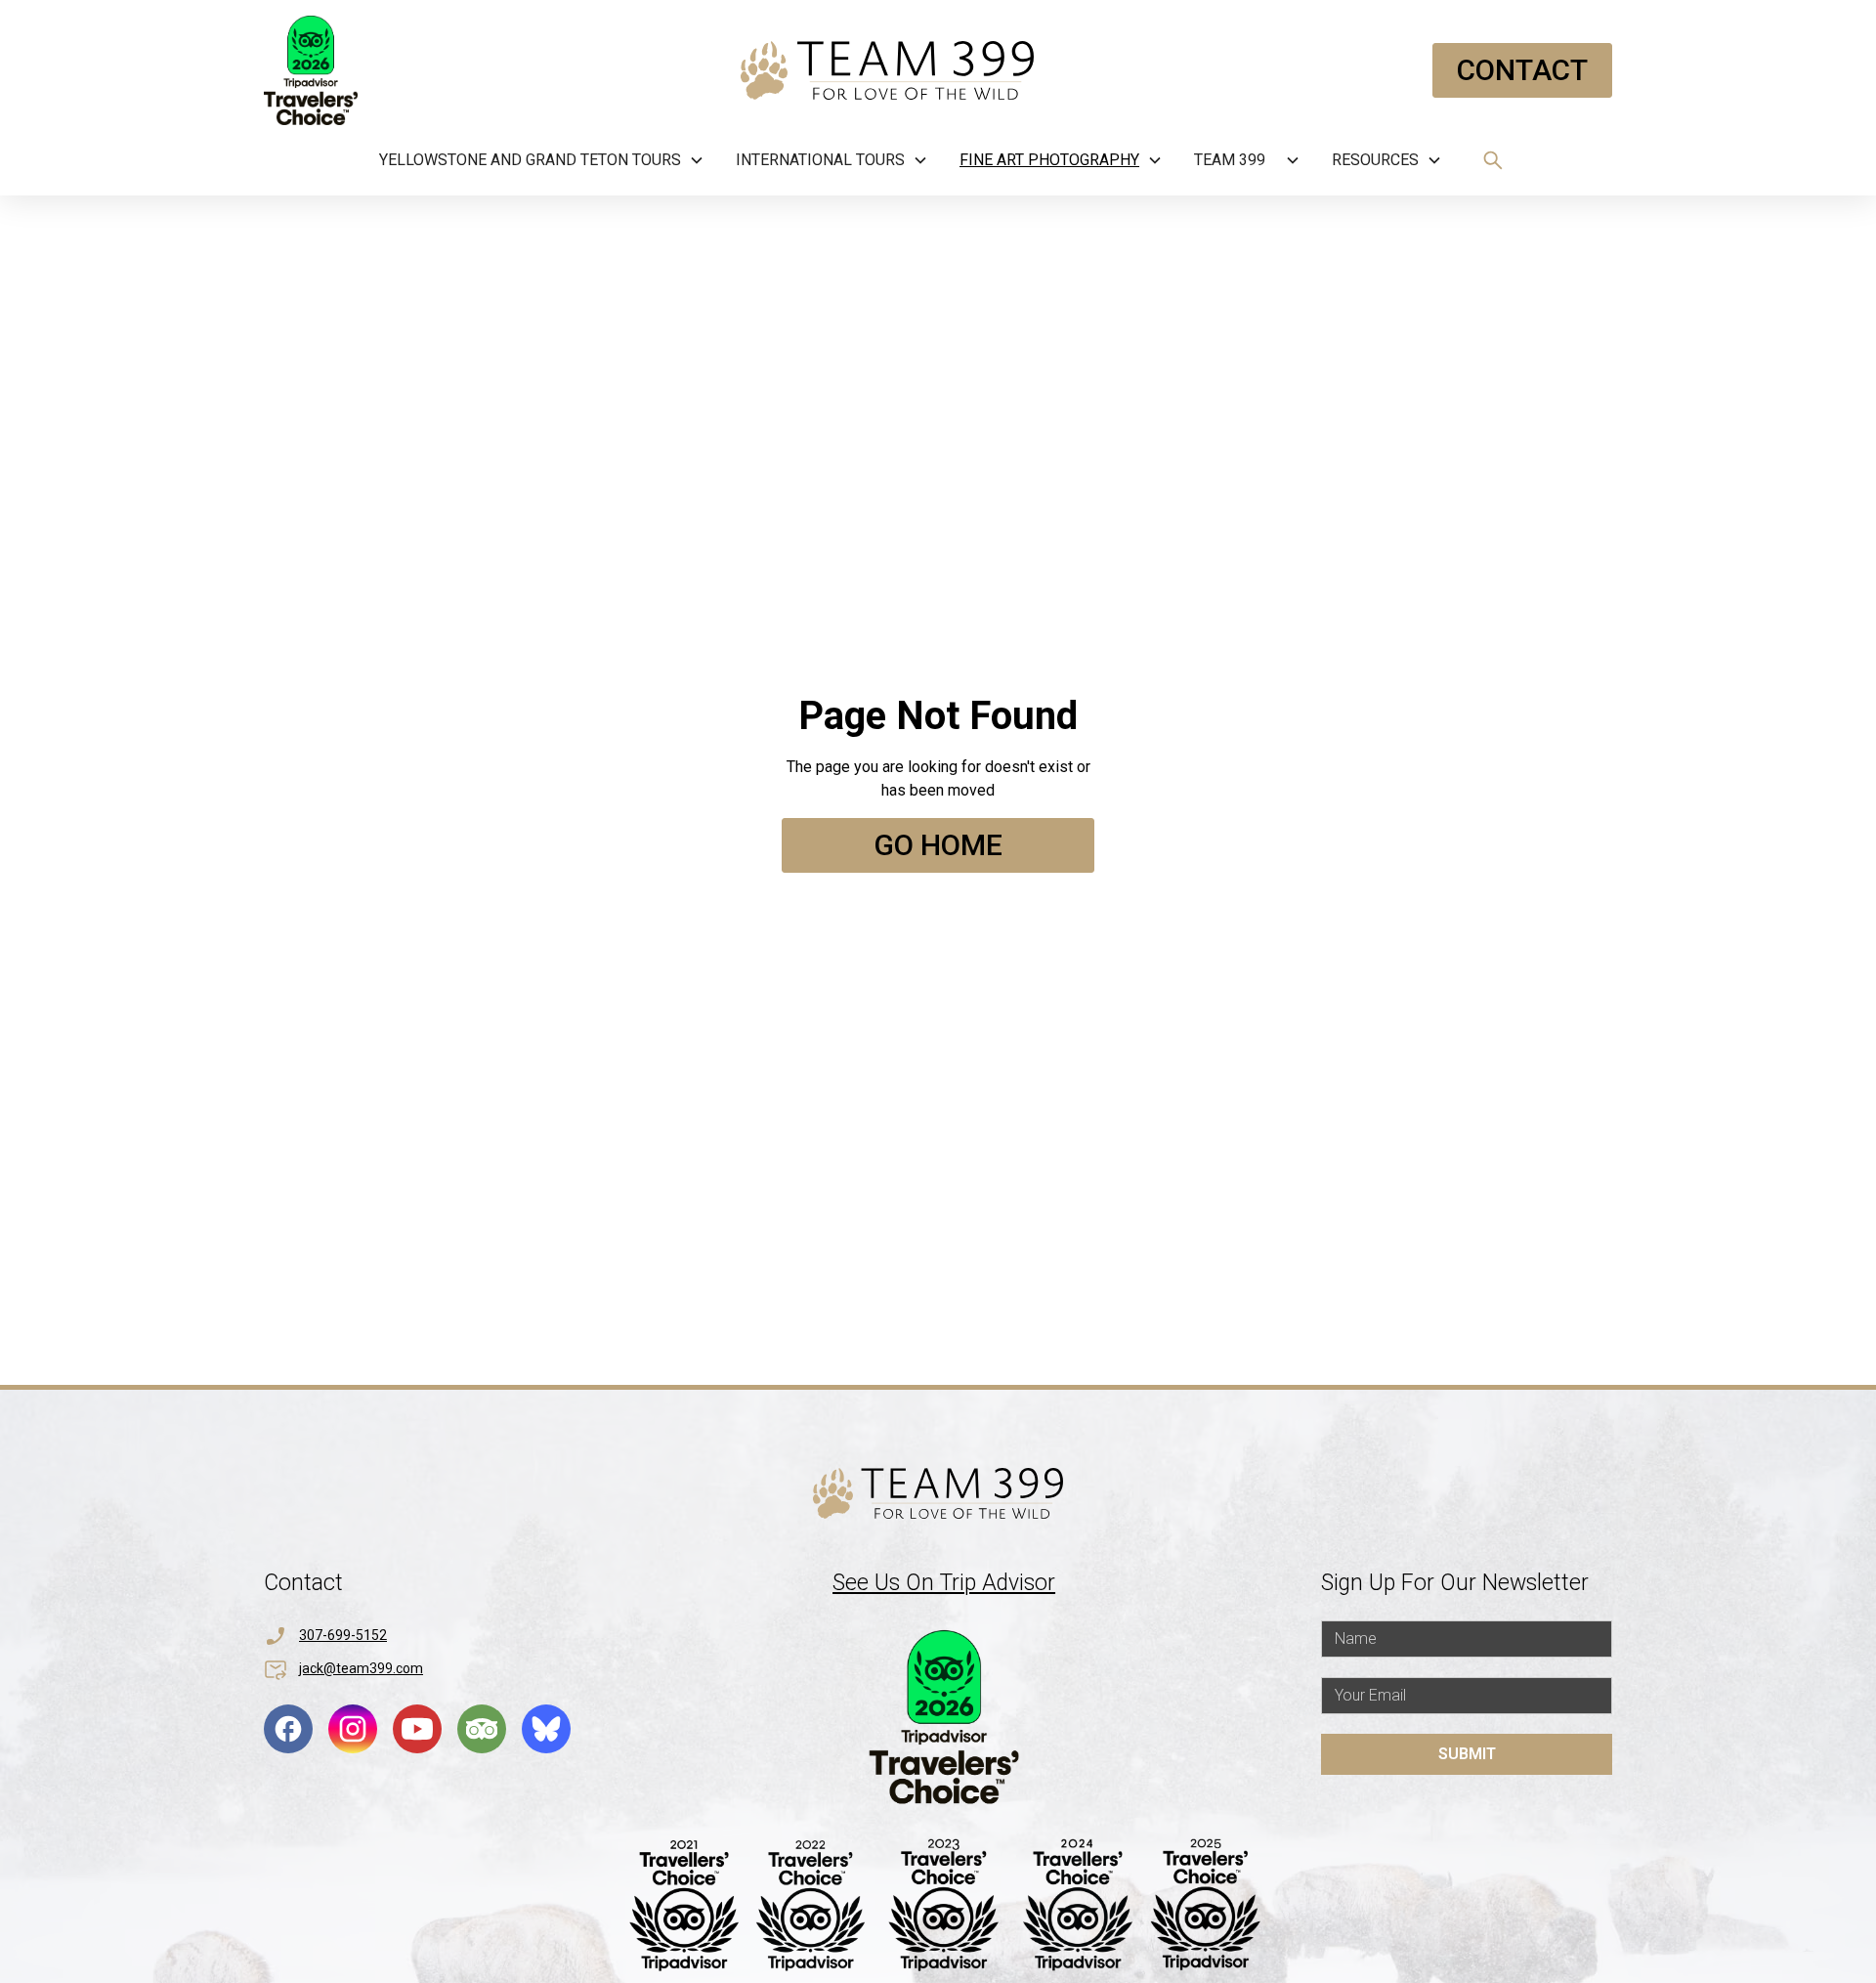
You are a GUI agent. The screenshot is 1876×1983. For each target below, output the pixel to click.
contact (1522, 70)
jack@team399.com (361, 1668)
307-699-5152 (343, 1635)
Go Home (938, 845)
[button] (542, 160)
